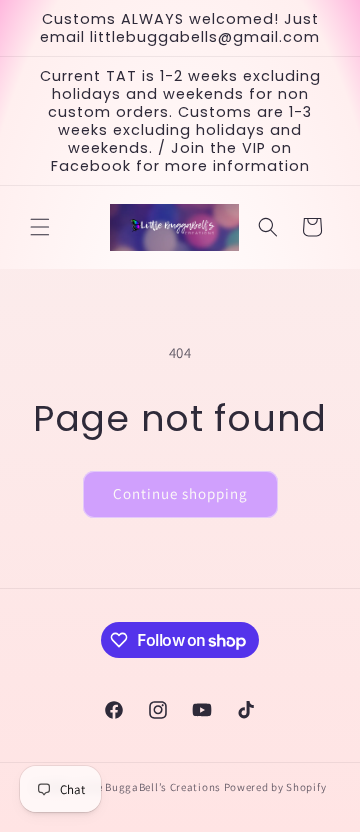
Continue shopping (180, 493)
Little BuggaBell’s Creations (147, 787)
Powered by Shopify (275, 787)
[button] (40, 227)
